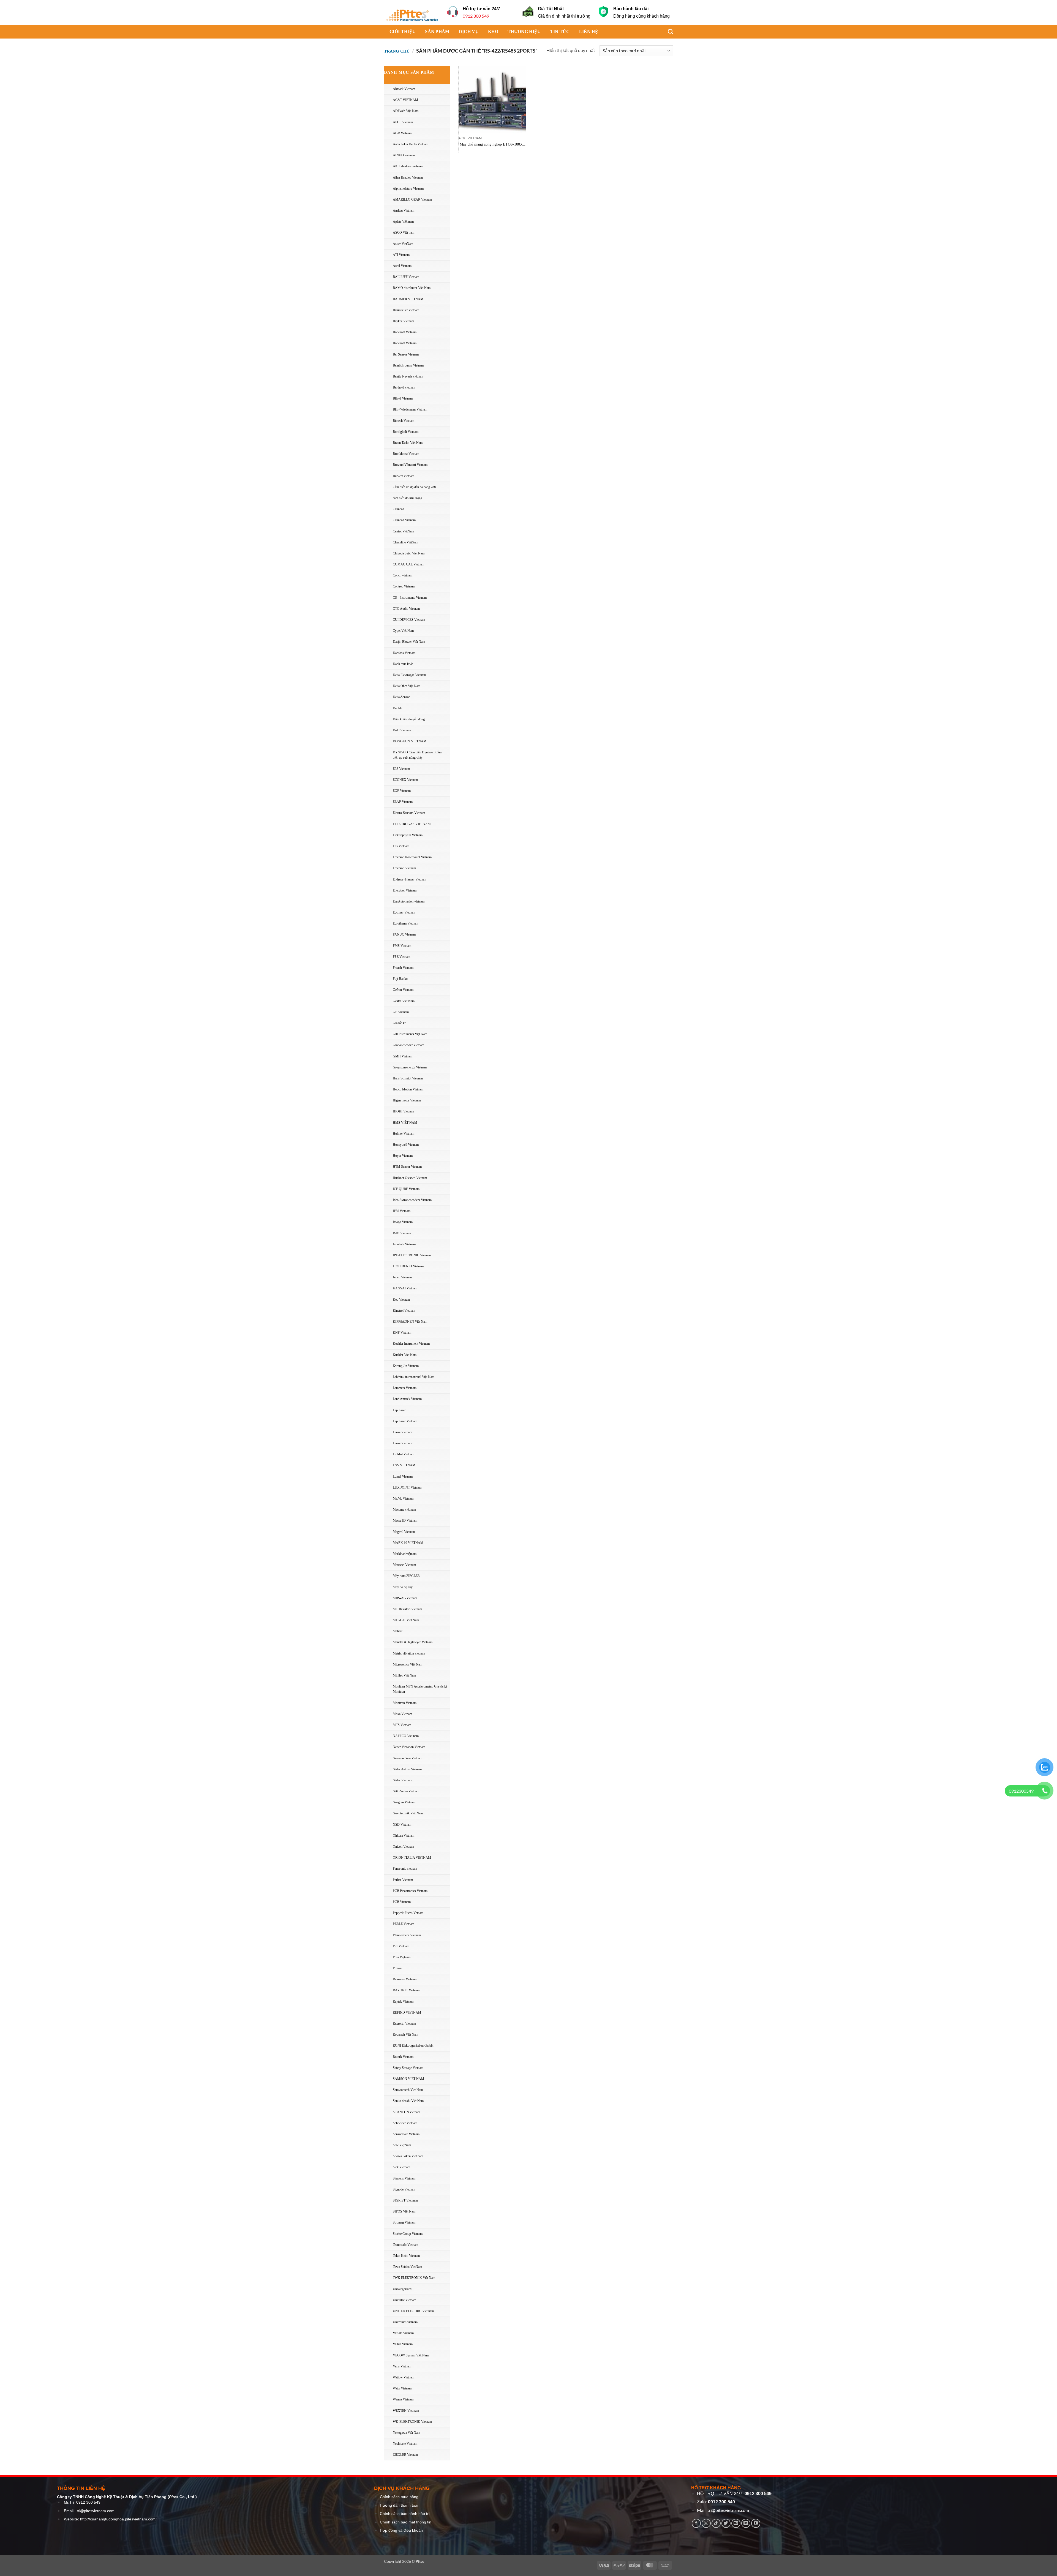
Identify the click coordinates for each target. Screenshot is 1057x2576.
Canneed (398, 509)
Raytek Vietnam (403, 2001)
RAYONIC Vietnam (406, 1990)
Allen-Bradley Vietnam (408, 177)
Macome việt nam (404, 1509)
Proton (397, 1968)
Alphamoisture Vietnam (408, 188)
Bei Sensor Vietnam (406, 354)
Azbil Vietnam (402, 266)
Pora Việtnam (402, 1957)
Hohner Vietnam (404, 1134)
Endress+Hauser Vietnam (409, 879)
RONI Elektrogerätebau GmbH (413, 2046)
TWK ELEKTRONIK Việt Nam (414, 2278)
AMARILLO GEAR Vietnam (412, 199)
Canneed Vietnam (404, 520)
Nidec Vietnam (402, 1780)
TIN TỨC (560, 32)
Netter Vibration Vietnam (409, 1747)
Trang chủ (397, 51)
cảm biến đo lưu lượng (408, 498)
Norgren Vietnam (404, 1802)
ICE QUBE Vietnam (406, 1189)
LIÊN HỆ (589, 32)
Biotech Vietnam (404, 421)
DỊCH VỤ (469, 32)
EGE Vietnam (402, 791)
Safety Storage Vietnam (408, 2068)
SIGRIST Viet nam (405, 2200)
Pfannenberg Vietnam (407, 1935)
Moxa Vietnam (402, 1714)
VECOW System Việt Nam (411, 2355)
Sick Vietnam (401, 2167)
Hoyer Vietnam (403, 1156)
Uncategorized (402, 2289)
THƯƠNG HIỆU (524, 32)
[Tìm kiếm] (668, 32)
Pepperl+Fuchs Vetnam (408, 1913)
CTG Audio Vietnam (406, 609)
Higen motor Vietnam (407, 1100)
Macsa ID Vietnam (405, 1521)
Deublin (398, 708)
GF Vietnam (401, 1012)
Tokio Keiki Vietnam (406, 2256)
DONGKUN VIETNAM (410, 741)
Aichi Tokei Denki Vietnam (411, 144)
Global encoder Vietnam (408, 1045)
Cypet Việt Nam (403, 631)
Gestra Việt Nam (404, 1001)
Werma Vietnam (403, 2399)
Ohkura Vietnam (404, 1836)
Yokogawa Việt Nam (406, 2433)
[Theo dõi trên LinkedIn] (746, 2523)
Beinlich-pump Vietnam (408, 365)
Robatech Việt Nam (405, 2034)
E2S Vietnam (401, 769)
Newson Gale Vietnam (408, 1758)
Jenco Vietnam (402, 1277)
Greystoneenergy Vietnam (410, 1067)
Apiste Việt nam (403, 221)
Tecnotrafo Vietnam (405, 2245)
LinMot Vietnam (404, 1454)
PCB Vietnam (402, 1902)
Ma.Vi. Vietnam (403, 1498)
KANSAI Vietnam (405, 1288)
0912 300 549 (476, 16)
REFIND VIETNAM (407, 2012)
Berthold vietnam (404, 387)
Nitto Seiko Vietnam (406, 1791)
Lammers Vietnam (405, 1388)
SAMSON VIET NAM (408, 2079)
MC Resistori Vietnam (407, 1609)
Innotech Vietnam (404, 1244)
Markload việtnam (405, 1554)
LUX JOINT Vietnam (407, 1487)
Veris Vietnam (402, 2366)
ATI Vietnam (401, 255)
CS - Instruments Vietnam (410, 598)
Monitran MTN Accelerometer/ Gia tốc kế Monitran (420, 1689)
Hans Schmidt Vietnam (408, 1078)
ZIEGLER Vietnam (405, 2455)
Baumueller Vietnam (406, 310)
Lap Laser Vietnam (405, 1421)
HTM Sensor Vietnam (407, 1167)
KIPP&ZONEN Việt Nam (410, 1322)
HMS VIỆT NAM (405, 1123)
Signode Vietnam (404, 2189)
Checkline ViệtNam (405, 542)
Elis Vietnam (401, 846)
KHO (493, 32)
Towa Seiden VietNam (407, 2267)
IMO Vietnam (402, 1233)
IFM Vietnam (402, 1211)
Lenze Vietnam (402, 1432)
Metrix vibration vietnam (409, 1653)
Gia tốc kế (399, 1023)
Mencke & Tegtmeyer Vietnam (413, 1642)
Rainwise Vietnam (405, 1979)
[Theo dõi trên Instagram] (706, 2523)
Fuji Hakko (400, 979)
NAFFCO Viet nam (406, 1736)
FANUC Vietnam (404, 934)
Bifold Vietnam (403, 398)
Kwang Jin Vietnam (406, 1366)
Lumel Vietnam (403, 1476)
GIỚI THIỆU (403, 32)
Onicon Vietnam (403, 1847)
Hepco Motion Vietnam (408, 1089)
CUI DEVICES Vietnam (409, 620)
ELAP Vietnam (403, 802)
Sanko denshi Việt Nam (408, 2101)
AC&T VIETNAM (405, 100)
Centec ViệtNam (403, 531)
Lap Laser (399, 1410)
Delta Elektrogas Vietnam (409, 675)
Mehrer (398, 1631)
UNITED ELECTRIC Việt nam (413, 2311)
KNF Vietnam (402, 1333)
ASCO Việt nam (404, 233)
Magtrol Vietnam (404, 1532)
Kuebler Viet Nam (405, 1355)
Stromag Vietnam (404, 2222)
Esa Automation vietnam (409, 901)
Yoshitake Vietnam (405, 2444)
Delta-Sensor (401, 697)
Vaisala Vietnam (403, 2333)
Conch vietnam (403, 575)
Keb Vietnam (401, 1300)
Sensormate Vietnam (406, 2134)
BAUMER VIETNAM (408, 299)
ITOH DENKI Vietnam (408, 1266)
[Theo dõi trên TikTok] (716, 2523)
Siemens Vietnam (404, 2178)
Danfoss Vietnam (404, 653)
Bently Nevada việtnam (408, 376)
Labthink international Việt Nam (414, 1377)
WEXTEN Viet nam (406, 2411)
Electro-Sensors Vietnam (409, 813)
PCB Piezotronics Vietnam (410, 1891)
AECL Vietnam (403, 122)
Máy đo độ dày (403, 1587)
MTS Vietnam (402, 1725)
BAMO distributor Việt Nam (412, 288)
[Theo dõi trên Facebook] (696, 2523)
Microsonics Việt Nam (408, 1664)
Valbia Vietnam (403, 2344)
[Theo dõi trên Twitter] (726, 2523)
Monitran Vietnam (405, 1703)
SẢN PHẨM (437, 32)
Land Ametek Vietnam (407, 1399)
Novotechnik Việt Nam (408, 1813)
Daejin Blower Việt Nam (409, 642)
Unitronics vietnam (405, 2322)
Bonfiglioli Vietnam (406, 432)
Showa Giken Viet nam (408, 2156)
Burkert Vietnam (404, 476)
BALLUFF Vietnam (406, 277)
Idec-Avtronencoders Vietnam (412, 1200)
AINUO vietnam (404, 155)
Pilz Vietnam (401, 1946)
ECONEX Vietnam (405, 780)
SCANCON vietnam (406, 2112)
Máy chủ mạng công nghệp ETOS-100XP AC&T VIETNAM (492, 145)
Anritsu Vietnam (404, 210)
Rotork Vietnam (403, 2057)
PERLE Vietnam (404, 1924)
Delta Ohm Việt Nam (407, 686)
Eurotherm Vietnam (405, 923)
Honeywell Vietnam (406, 1145)
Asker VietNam (403, 244)
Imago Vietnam (403, 1222)
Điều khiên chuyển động (409, 719)
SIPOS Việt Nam (404, 2211)
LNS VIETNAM (404, 1465)
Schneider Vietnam (405, 2123)
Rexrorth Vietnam (404, 2023)
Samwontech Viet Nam (408, 2090)
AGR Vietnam (402, 133)
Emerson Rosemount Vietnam (412, 857)
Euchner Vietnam (404, 912)
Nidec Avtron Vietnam (407, 1769)
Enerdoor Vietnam (405, 890)
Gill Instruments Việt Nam (410, 1034)
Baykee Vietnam (403, 321)
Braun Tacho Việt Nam (408, 443)
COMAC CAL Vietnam (408, 564)
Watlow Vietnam (404, 2377)
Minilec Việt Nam (404, 1675)
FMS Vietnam (402, 946)
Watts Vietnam (402, 2388)
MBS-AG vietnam (405, 1598)
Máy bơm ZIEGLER (406, 1576)
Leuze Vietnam (402, 1443)
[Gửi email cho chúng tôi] (736, 2523)
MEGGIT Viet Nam (406, 1620)
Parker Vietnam (403, 1880)
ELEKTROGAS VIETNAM (412, 824)
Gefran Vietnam (403, 990)
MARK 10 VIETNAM (408, 1543)
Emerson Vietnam (404, 868)
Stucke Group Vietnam (408, 2234)
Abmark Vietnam (404, 89)
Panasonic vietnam (405, 1869)
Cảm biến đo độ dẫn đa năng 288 (414, 487)
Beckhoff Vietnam (405, 332)
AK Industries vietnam (408, 166)
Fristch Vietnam (403, 968)
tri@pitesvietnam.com (96, 2511)
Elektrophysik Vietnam (408, 835)
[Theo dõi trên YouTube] (756, 2523)
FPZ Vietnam (401, 957)
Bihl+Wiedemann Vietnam (410, 409)
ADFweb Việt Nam (406, 111)
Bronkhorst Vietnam (406, 454)
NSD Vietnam (402, 1825)
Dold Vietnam (402, 730)
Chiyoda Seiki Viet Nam (409, 553)
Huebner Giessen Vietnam (410, 1178)
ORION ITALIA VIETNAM (412, 1858)
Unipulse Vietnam (404, 2300)
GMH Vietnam (403, 1056)
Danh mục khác (403, 664)
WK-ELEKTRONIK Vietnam (412, 2422)
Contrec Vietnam (404, 586)
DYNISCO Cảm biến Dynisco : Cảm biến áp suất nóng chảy (417, 755)
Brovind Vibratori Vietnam (410, 465)
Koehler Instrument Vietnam (411, 1344)
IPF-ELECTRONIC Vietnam (412, 1255)
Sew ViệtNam (402, 2145)
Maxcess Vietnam (404, 1565)
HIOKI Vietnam (403, 1111)
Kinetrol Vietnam (404, 1311)
